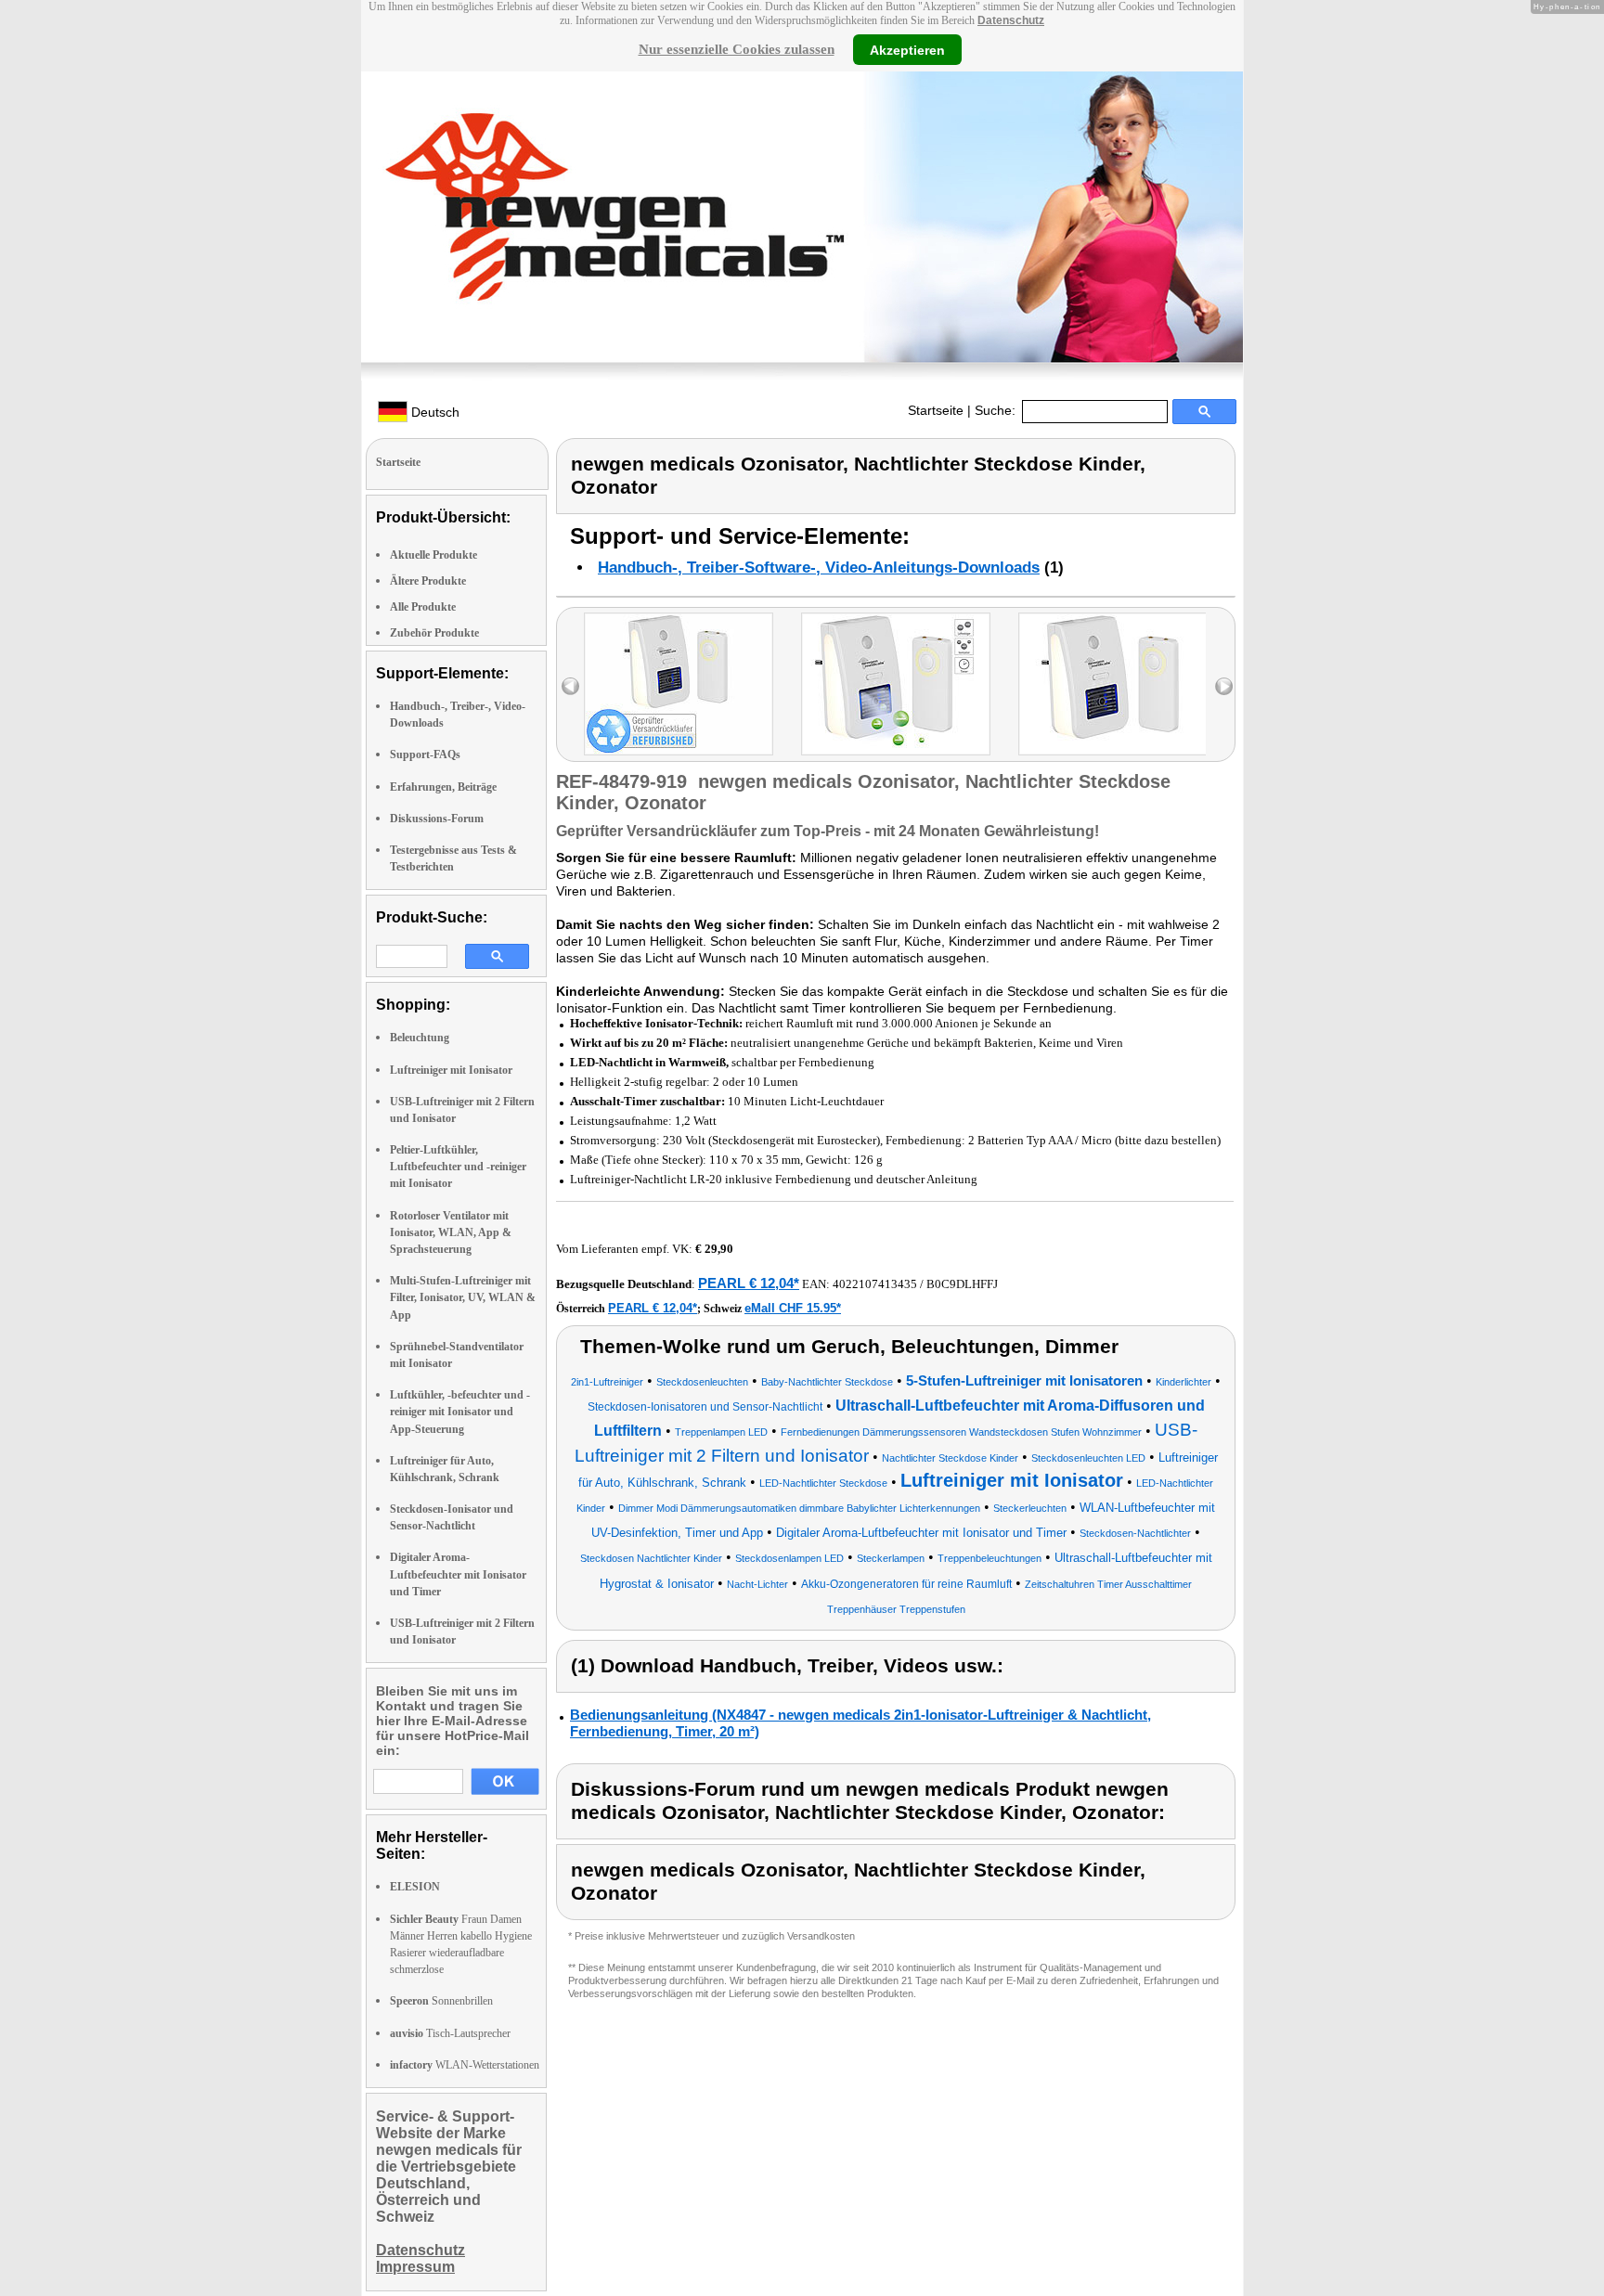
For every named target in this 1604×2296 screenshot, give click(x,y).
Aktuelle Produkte (433, 555)
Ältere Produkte (428, 581)
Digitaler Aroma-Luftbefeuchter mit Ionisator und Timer (458, 1574)
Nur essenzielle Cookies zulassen (737, 49)
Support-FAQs (425, 755)
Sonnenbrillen (441, 2001)
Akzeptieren (907, 49)
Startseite (936, 410)
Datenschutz (1011, 20)
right (1224, 686)
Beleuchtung (420, 1038)
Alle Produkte (423, 607)
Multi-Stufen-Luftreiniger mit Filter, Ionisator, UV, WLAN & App (463, 1297)
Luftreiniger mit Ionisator (451, 1070)
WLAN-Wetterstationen (465, 2065)
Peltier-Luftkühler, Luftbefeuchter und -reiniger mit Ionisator (458, 1167)
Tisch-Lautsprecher (450, 2033)
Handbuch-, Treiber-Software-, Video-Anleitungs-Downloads (819, 568)
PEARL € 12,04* (749, 1283)
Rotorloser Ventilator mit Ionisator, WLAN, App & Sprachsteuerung (451, 1232)
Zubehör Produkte (434, 633)
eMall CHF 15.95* (793, 1308)
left (570, 686)
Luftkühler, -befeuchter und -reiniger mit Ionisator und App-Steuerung (460, 1412)
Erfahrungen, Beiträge (443, 787)
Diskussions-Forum (437, 819)
